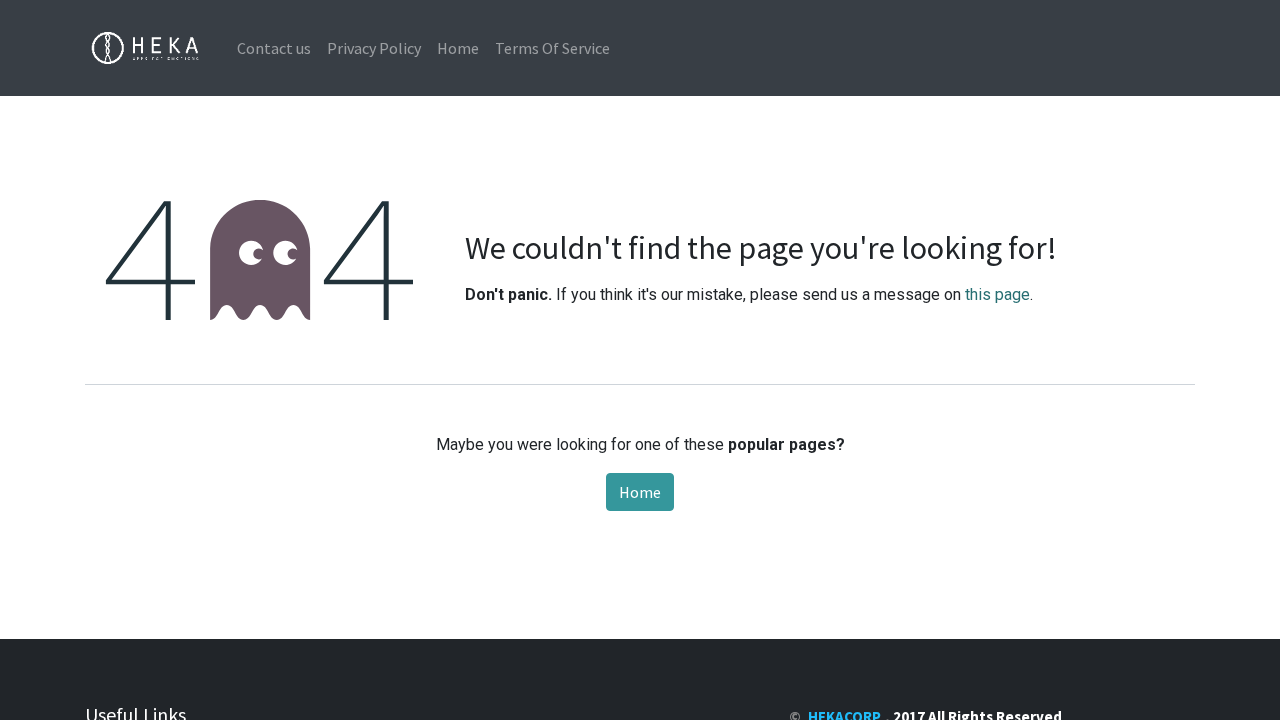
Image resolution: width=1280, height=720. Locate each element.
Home (640, 492)
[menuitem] (274, 48)
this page (997, 294)
